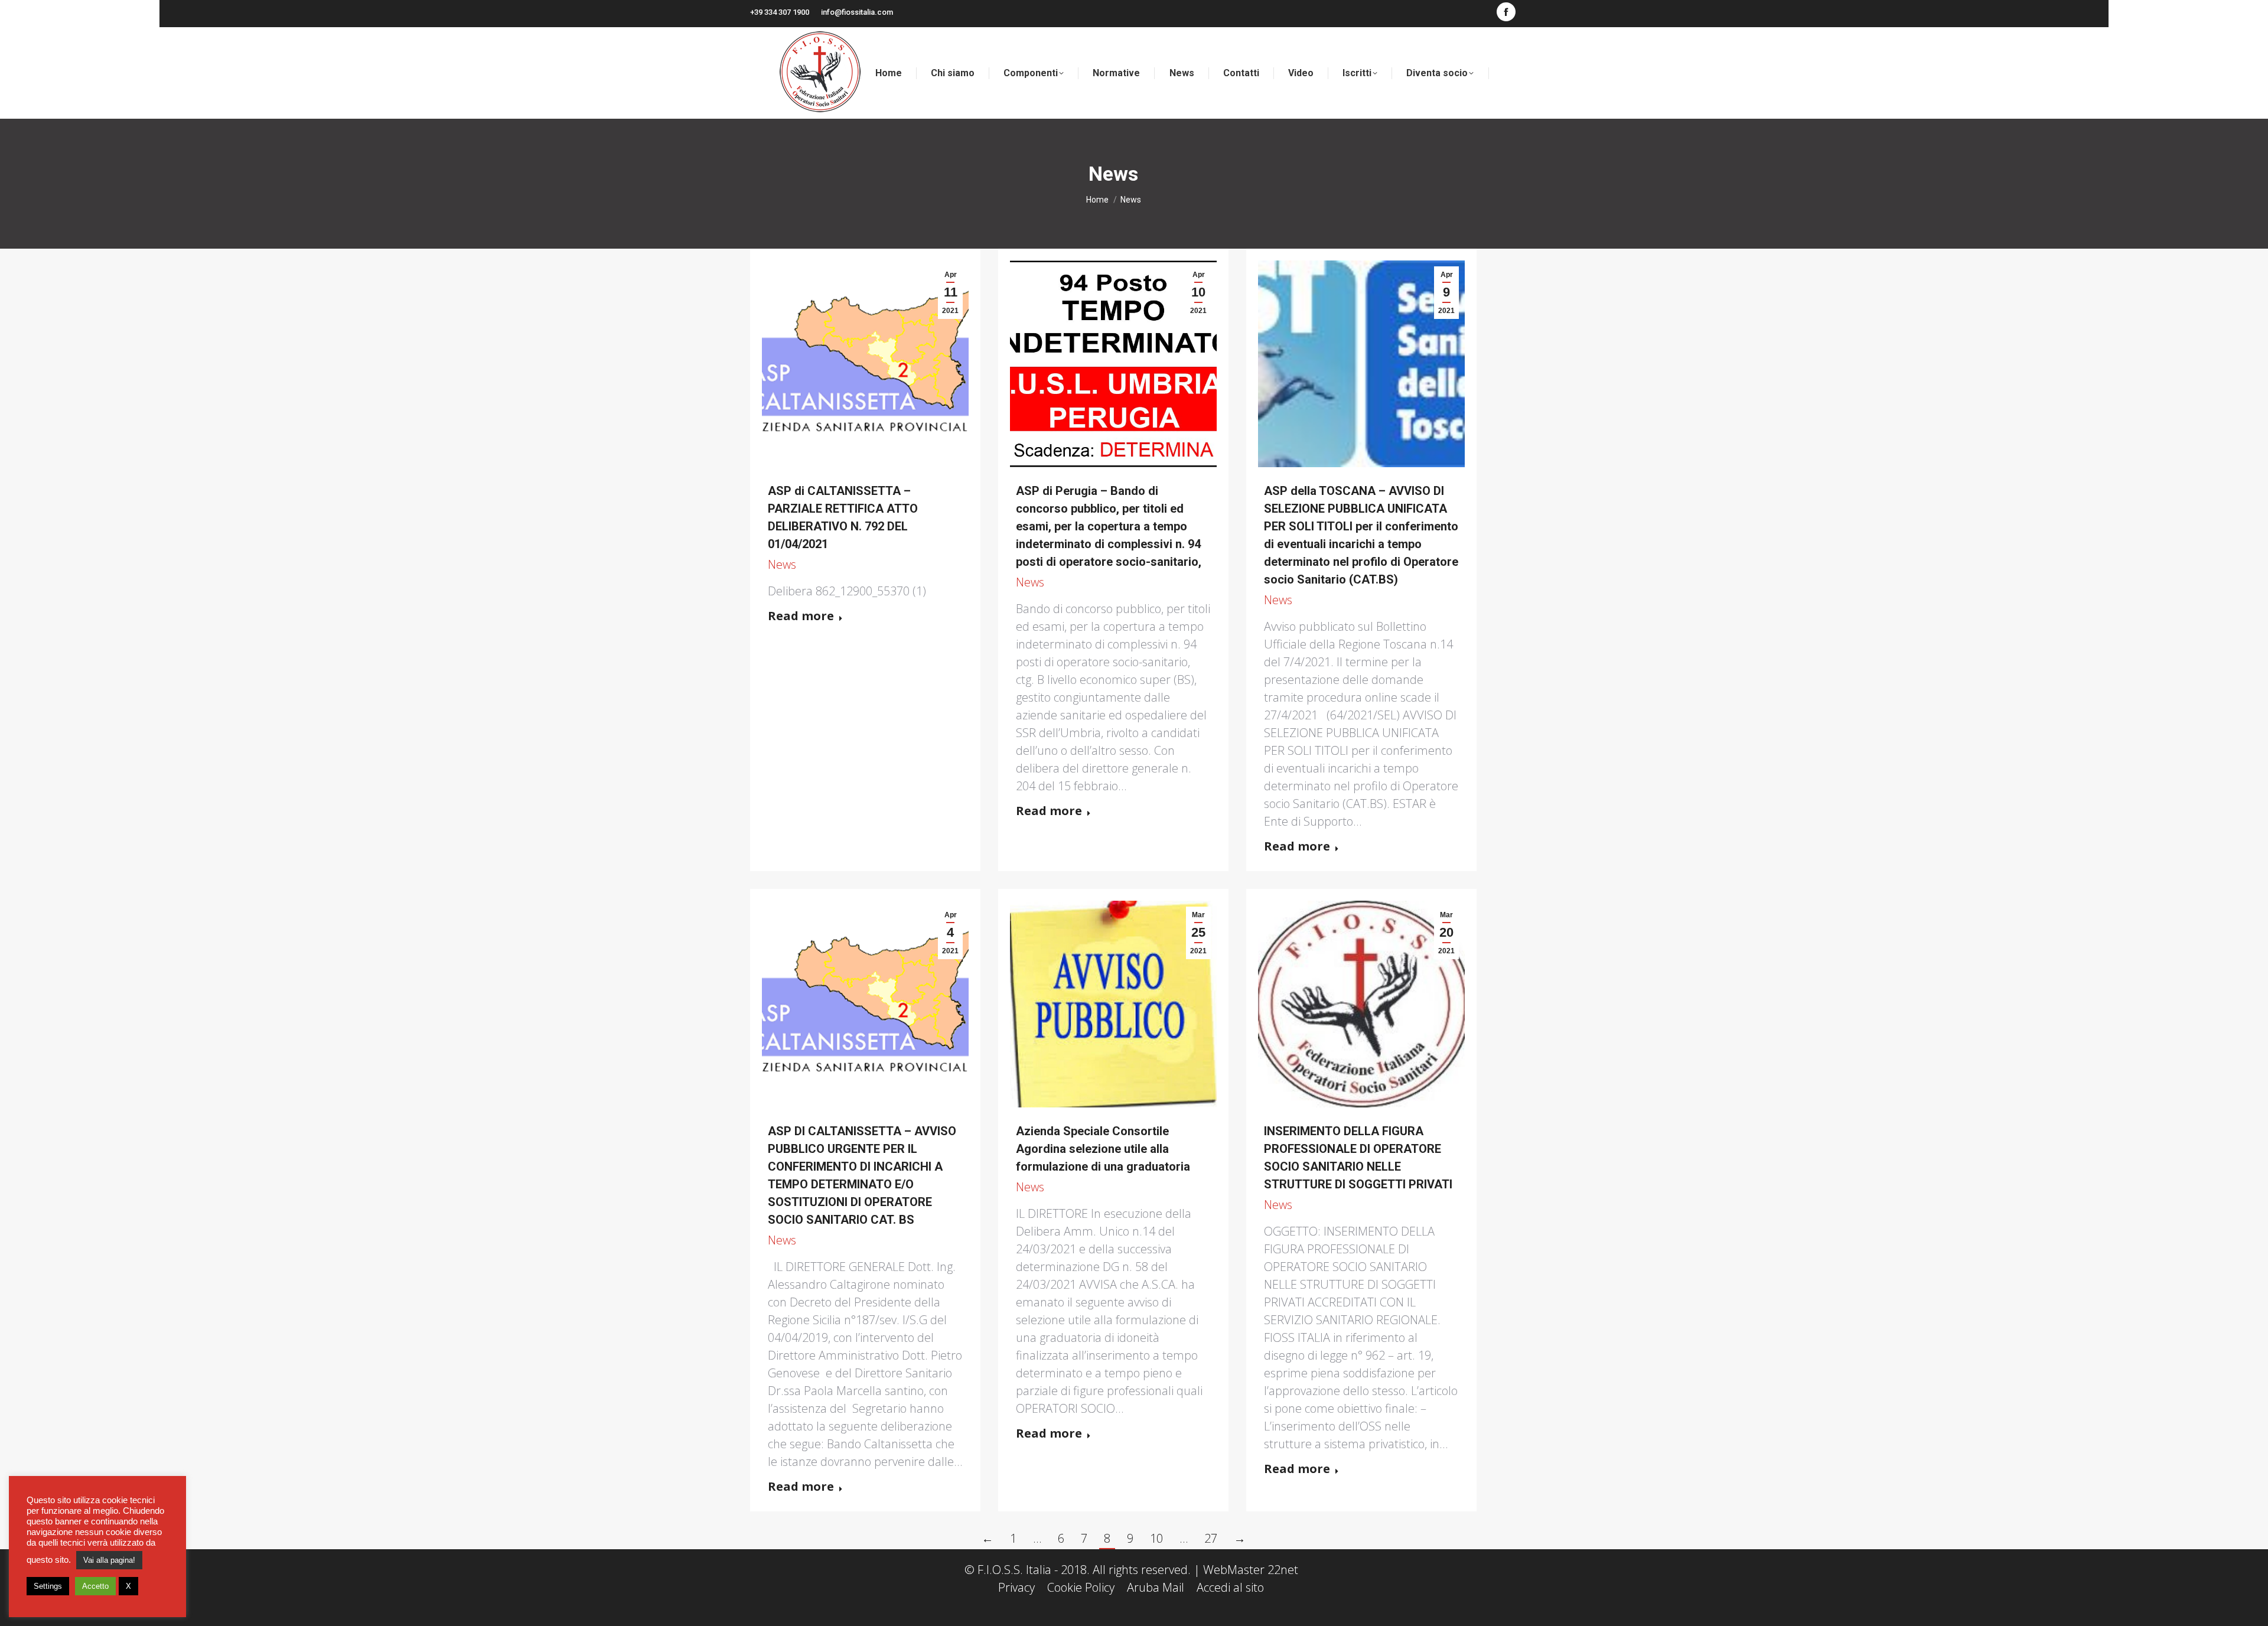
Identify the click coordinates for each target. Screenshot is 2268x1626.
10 (1156, 1538)
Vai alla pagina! (109, 1560)
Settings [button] (48, 1586)
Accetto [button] (95, 1586)
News (782, 564)
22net (1283, 1570)
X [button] (128, 1586)
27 (1211, 1538)
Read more (801, 616)
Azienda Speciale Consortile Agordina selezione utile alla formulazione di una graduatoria (1103, 1149)
